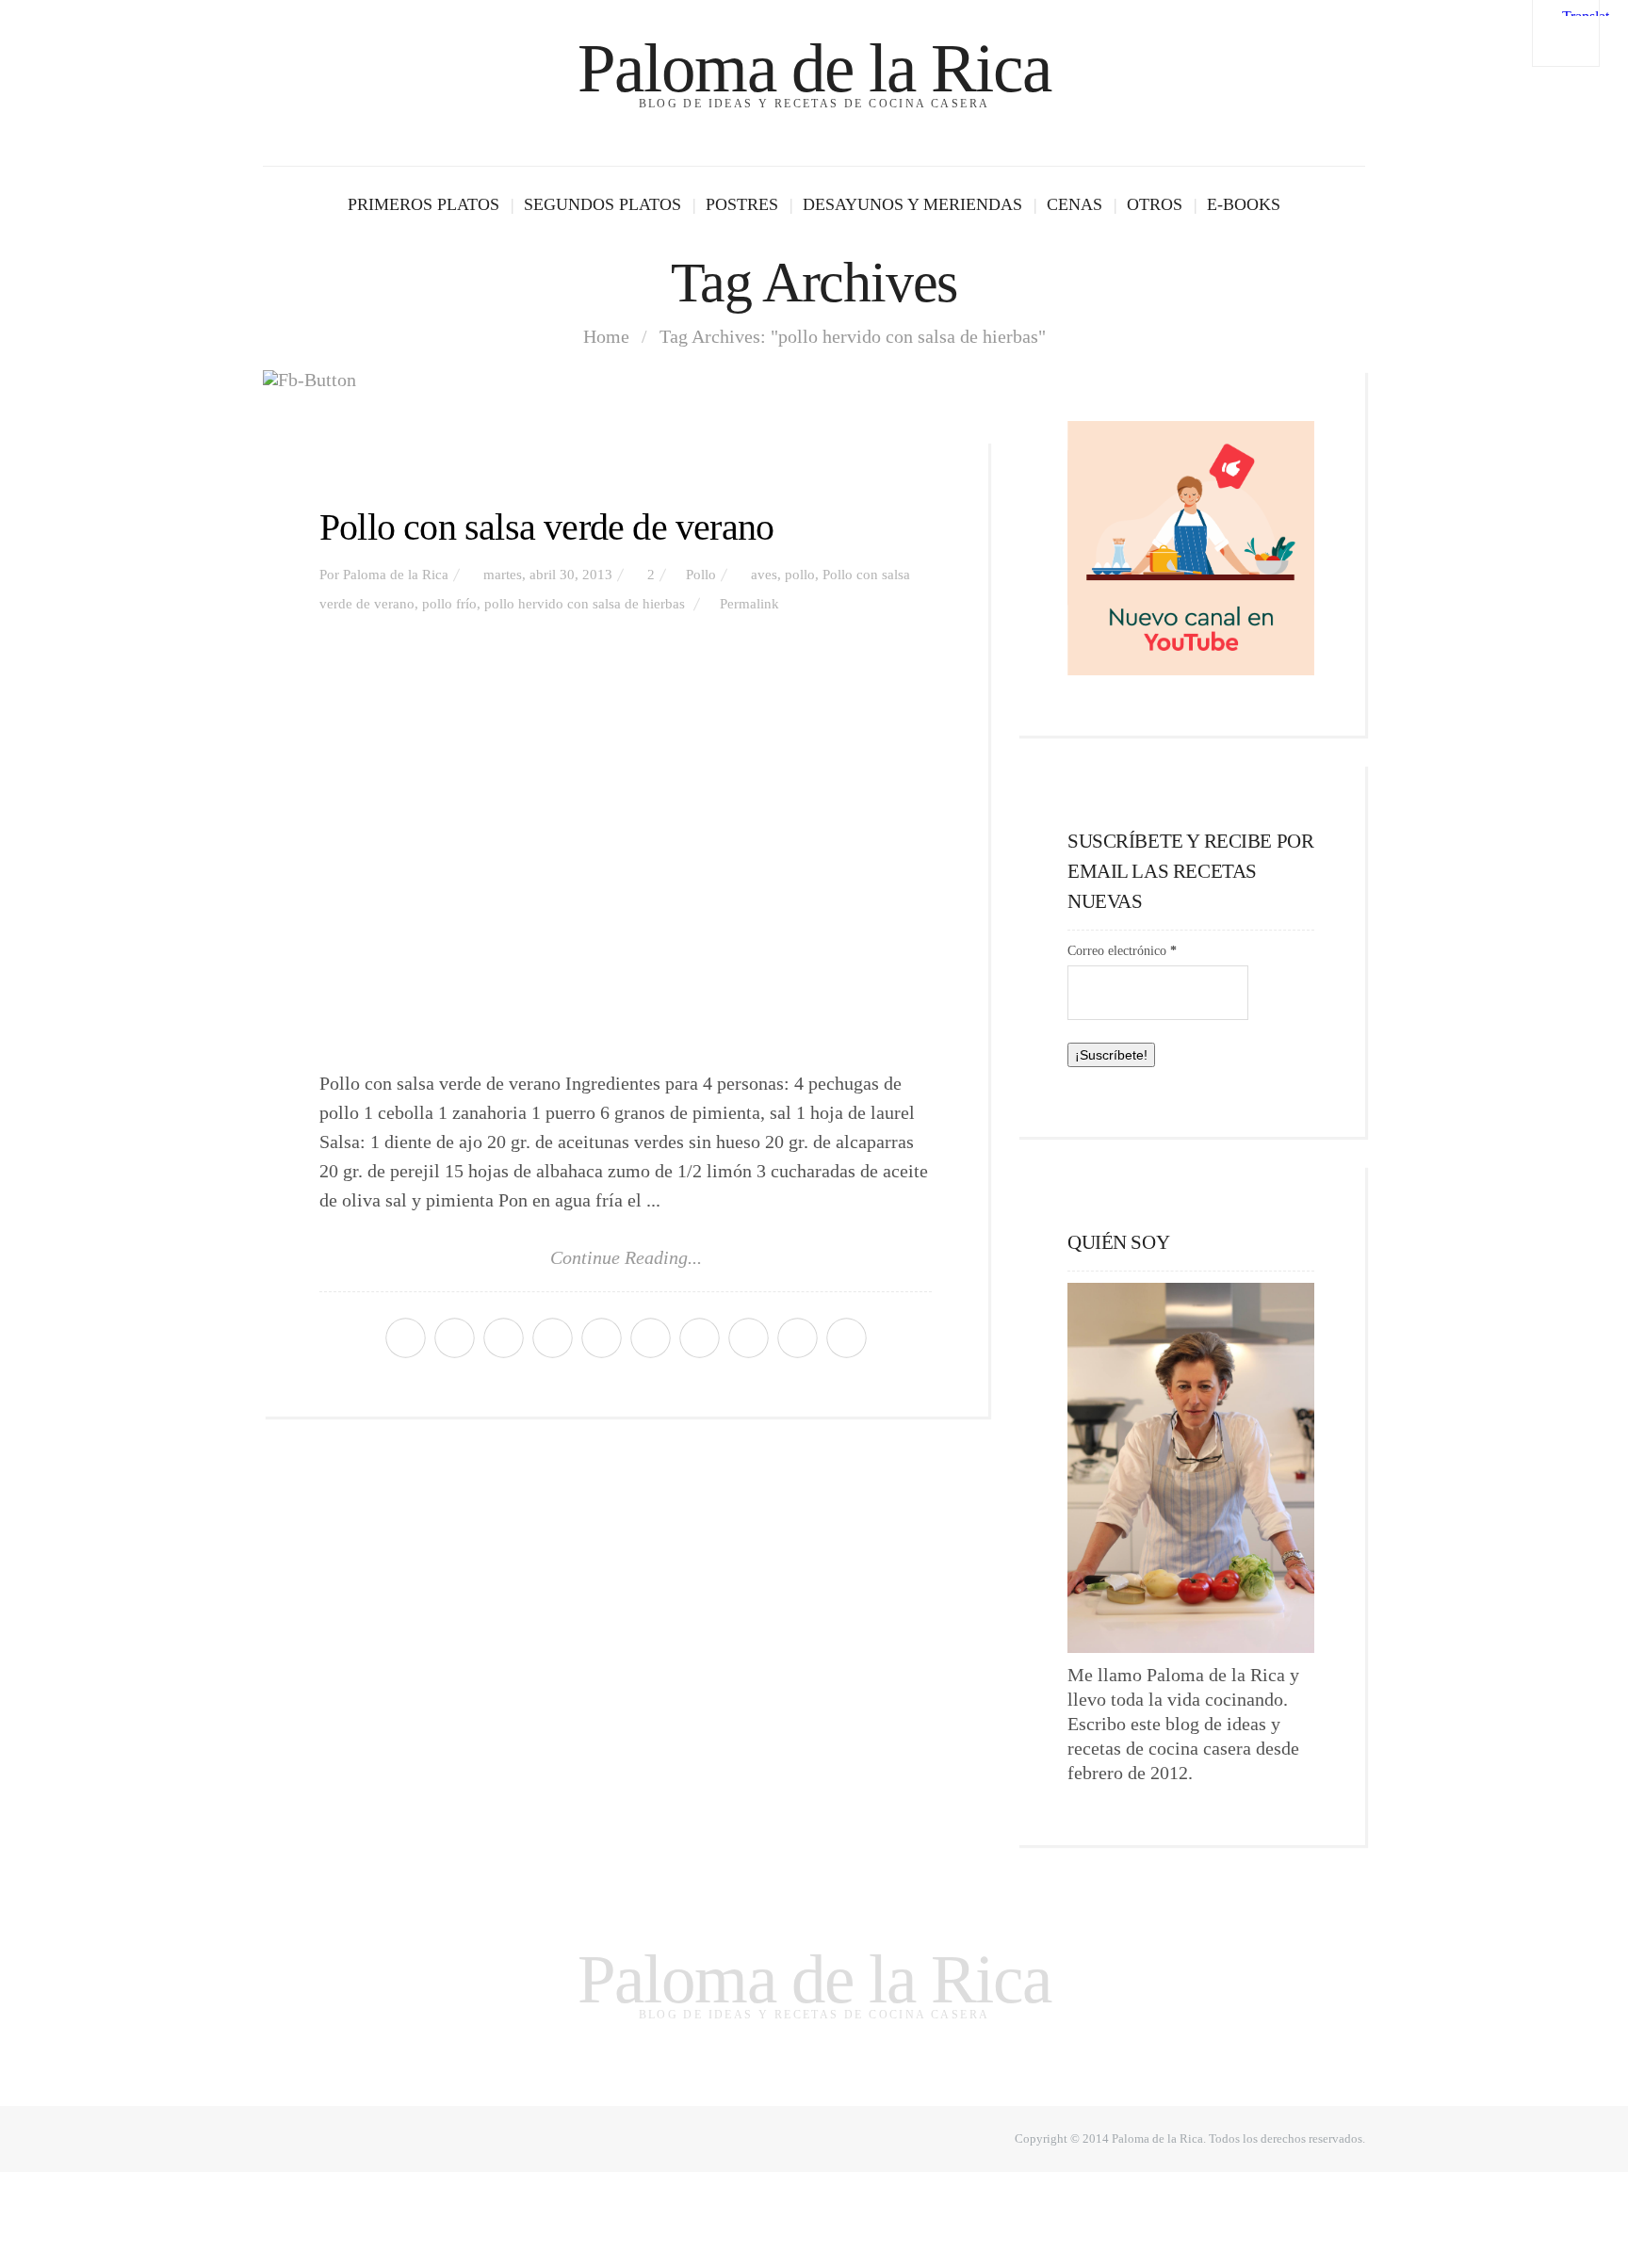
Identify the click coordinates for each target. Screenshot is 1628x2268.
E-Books (1244, 204)
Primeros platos (423, 204)
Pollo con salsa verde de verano (546, 527)
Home (606, 336)
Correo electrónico (1122, 951)
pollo (800, 575)
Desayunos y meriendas (912, 204)
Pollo (701, 575)
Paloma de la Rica (814, 68)
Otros (1155, 204)
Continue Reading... (626, 1257)
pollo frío (449, 604)
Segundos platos (602, 204)
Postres (742, 204)
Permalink (749, 604)
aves (764, 575)
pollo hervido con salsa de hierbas (585, 604)
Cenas (1074, 204)
